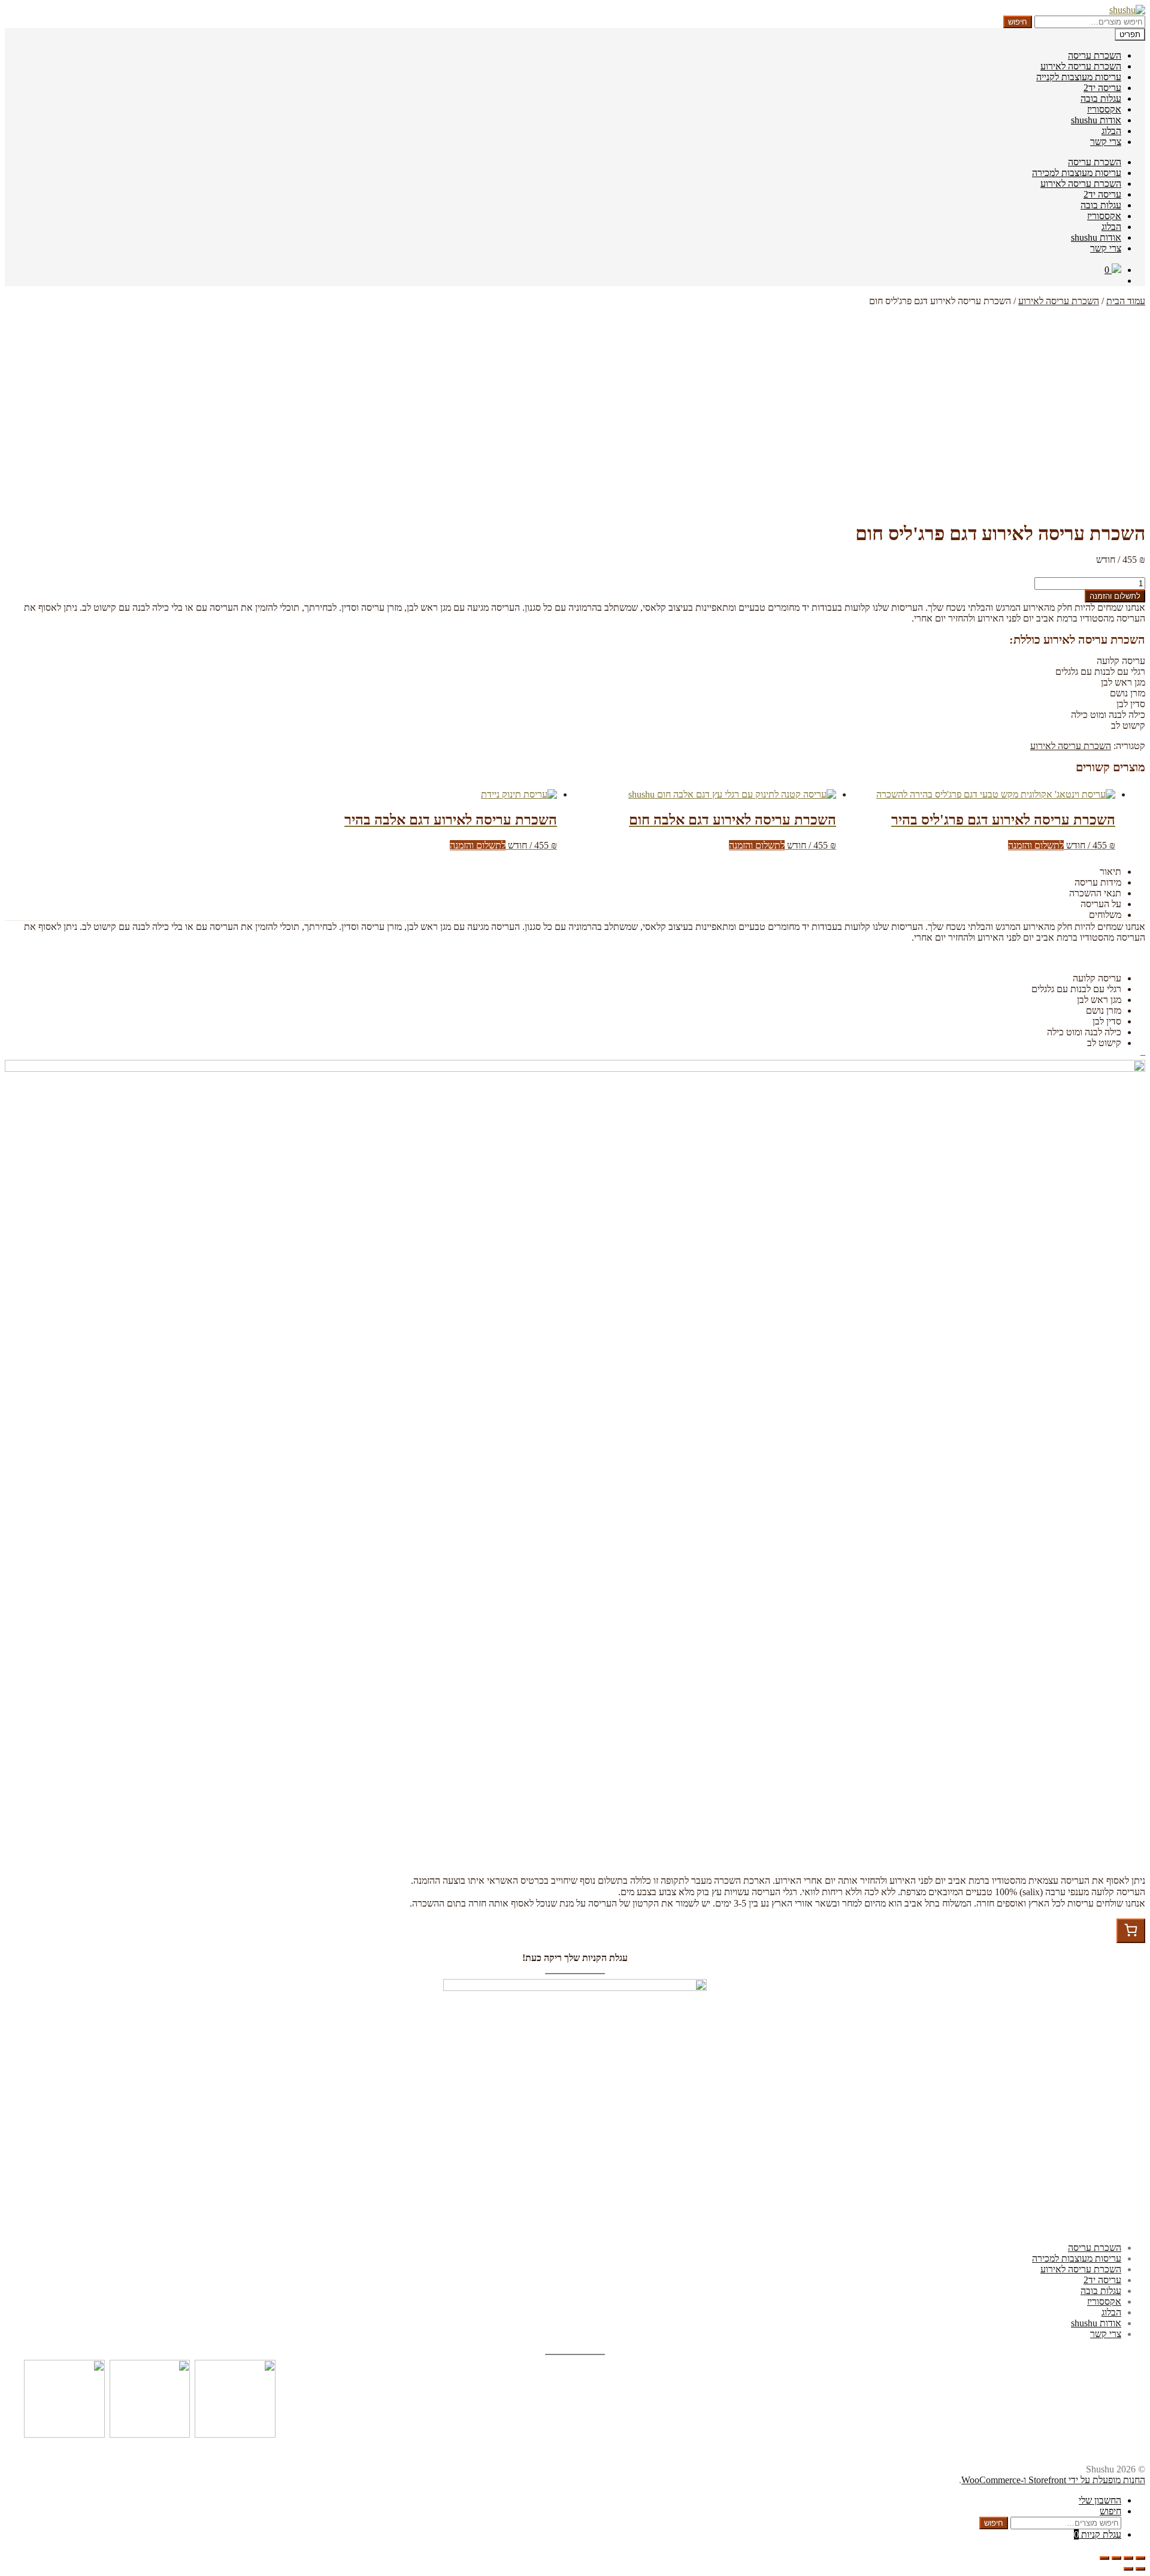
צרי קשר (1106, 142)
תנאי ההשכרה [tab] (1095, 893)
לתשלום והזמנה (1115, 596)
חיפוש (1018, 22)
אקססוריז (1104, 109)
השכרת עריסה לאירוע (1081, 66)
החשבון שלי (1100, 2500)
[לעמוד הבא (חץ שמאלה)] (1128, 2569)
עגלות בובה (1101, 99)
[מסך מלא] (1116, 2558)
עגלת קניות (1098, 2534)
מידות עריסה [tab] (1098, 882)
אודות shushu (1096, 120)
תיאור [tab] (1110, 872)
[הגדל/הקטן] (1104, 2558)
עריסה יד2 (1102, 88)
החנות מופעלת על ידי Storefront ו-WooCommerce (1053, 2480)
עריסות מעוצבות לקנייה (1079, 77)
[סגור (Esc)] (1140, 2558)
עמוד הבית (1126, 301)
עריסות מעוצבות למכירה (1077, 173)
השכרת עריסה (1095, 55)
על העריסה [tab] (1101, 904)
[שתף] (1128, 2558)
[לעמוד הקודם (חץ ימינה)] (1140, 2569)
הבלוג (1111, 131)
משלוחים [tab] (1105, 915)
